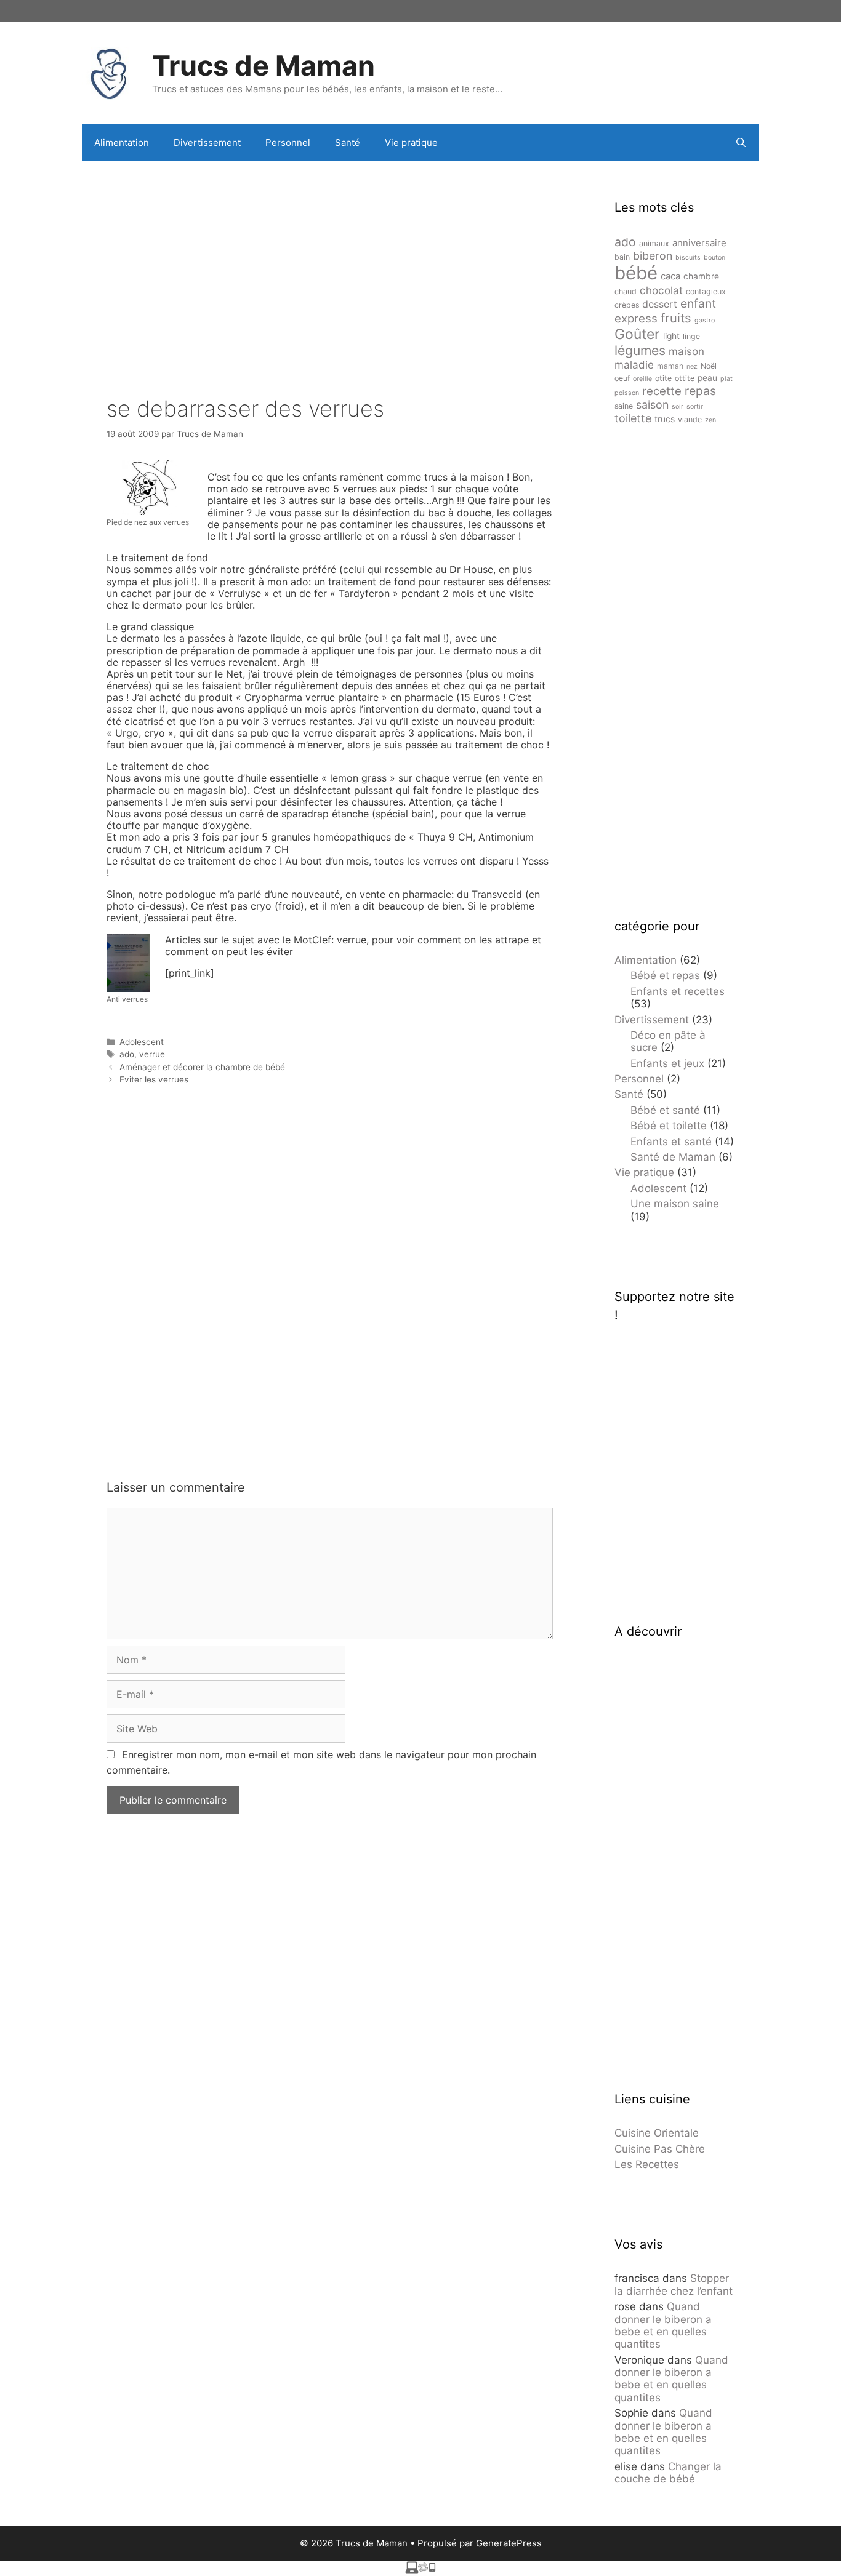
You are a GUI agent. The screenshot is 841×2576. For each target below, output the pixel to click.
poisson (627, 393)
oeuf (622, 378)
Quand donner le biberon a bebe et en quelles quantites (663, 2325)
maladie (634, 365)
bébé (636, 273)
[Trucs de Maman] (110, 72)
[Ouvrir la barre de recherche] (741, 143)
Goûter (637, 334)
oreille (642, 379)
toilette (633, 418)
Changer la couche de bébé (668, 2473)
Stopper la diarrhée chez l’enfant (674, 2284)
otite (663, 378)
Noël (709, 366)
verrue (152, 1054)
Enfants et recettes (678, 991)
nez (692, 366)
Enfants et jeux (667, 1063)
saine (624, 406)
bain (622, 257)
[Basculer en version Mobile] (420, 2570)
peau (707, 378)
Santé (348, 142)
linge (691, 336)
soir (678, 406)
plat (726, 379)
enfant (698, 303)
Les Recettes (647, 2164)
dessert (660, 304)
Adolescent (142, 1042)
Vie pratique (411, 142)
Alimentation (122, 142)
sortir (695, 406)
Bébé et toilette (669, 1126)
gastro (705, 320)
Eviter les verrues (154, 1079)
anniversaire (699, 243)
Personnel (288, 142)
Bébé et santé (665, 1110)
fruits (676, 318)
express (636, 318)
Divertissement (207, 142)
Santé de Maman (673, 1157)
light (671, 336)
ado (127, 1054)
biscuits (688, 258)
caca (670, 276)
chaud (626, 291)
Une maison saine (675, 1204)
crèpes (627, 305)
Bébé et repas (665, 975)
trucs (665, 419)
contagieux (706, 291)
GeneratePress (509, 2543)
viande (690, 419)
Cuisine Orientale (657, 2133)
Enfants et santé (671, 1142)
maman (670, 366)
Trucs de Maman (264, 66)
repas (700, 391)
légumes (640, 350)
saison (652, 405)
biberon (653, 256)
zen (710, 420)
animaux (654, 243)
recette (662, 391)
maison (686, 351)
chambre (701, 276)
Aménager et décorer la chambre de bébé (202, 1067)
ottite (685, 378)
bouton (714, 258)
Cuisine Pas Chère (660, 2149)
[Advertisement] (330, 260)
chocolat (661, 290)
